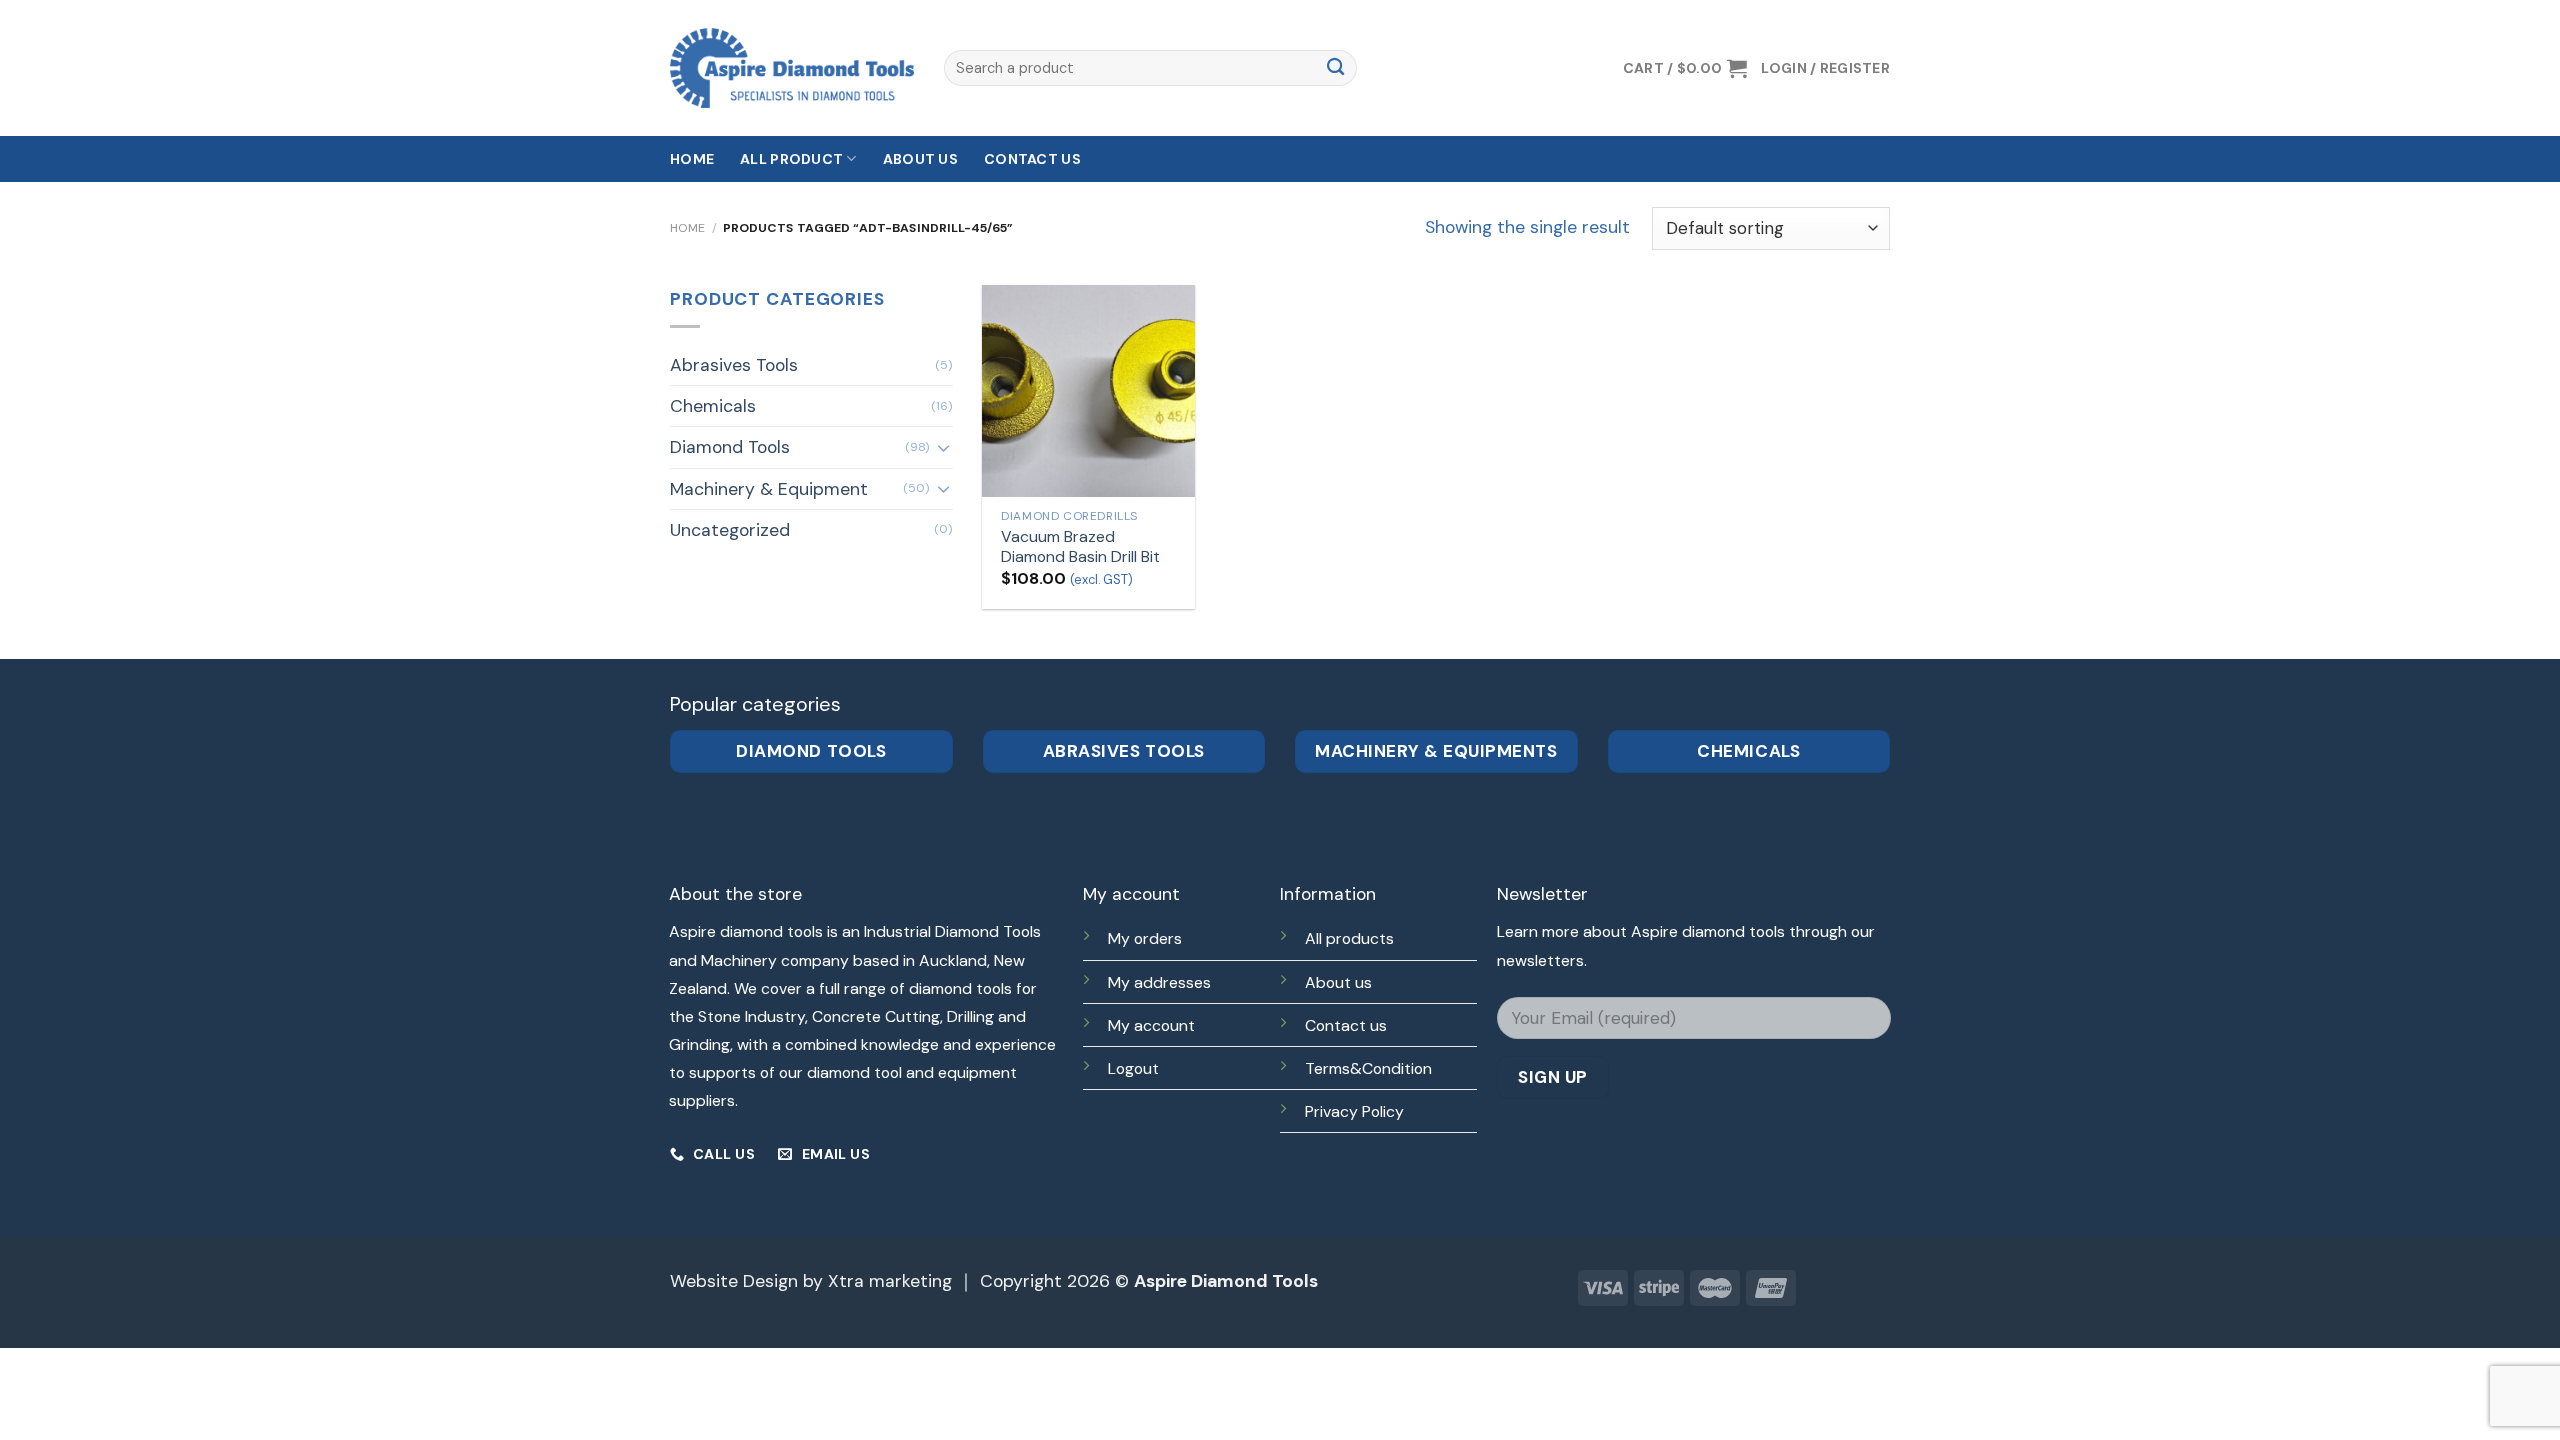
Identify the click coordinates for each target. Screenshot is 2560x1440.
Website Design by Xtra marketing (811, 1281)
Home (692, 159)
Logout (1133, 1068)
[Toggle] (943, 447)
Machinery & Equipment (769, 489)
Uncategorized (730, 530)
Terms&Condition (1368, 1068)
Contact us (1032, 159)
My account (1151, 1025)
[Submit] (1335, 68)
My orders (1145, 938)
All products (1349, 938)
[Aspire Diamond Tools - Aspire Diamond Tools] (792, 67)
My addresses (1159, 982)
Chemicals (713, 406)
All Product (791, 159)
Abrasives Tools (734, 365)
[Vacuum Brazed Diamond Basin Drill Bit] (1088, 391)
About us (920, 159)
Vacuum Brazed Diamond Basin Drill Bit (1080, 547)
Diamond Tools (730, 447)
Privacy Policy (1354, 1111)
